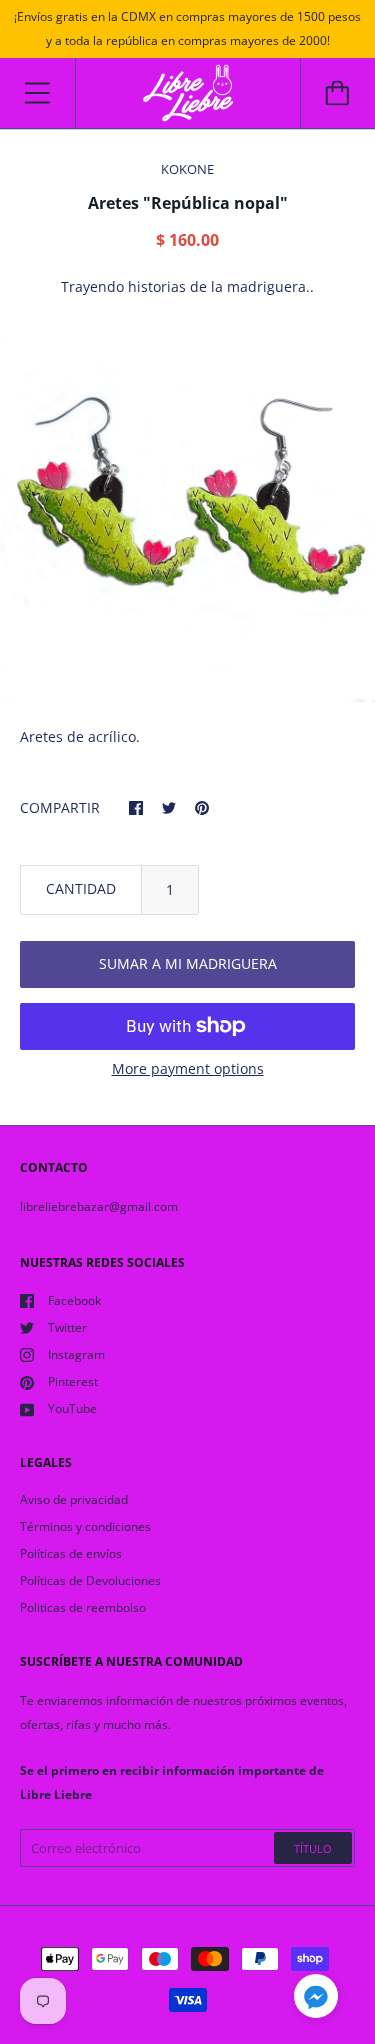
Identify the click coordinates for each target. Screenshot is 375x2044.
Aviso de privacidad (74, 1499)
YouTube (72, 1408)
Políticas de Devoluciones (90, 1580)
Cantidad (81, 888)
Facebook (74, 1300)
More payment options (188, 1068)
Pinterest (73, 1381)
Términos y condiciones (85, 1526)
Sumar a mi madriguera (188, 963)
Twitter (67, 1327)
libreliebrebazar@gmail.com (99, 1206)
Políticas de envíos (71, 1553)
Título (313, 1848)
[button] (316, 1999)
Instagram (76, 1354)
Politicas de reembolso (83, 1607)
